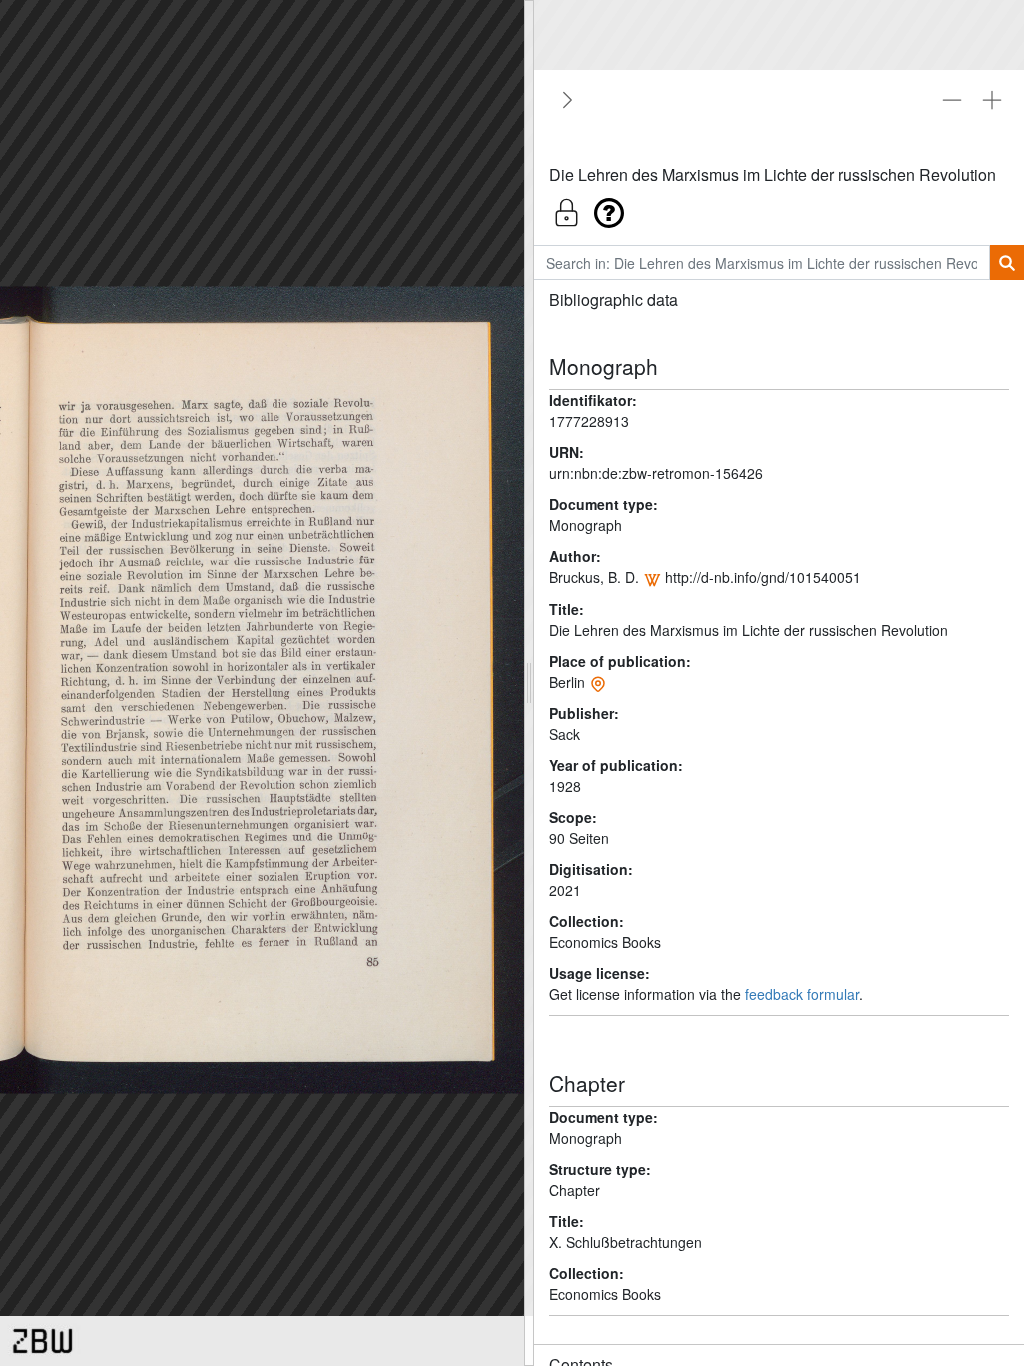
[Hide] (564, 100)
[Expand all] (992, 100)
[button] (779, 207)
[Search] (1006, 262)
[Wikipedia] (652, 577)
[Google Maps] (598, 682)
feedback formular (802, 994)
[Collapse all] (952, 100)
